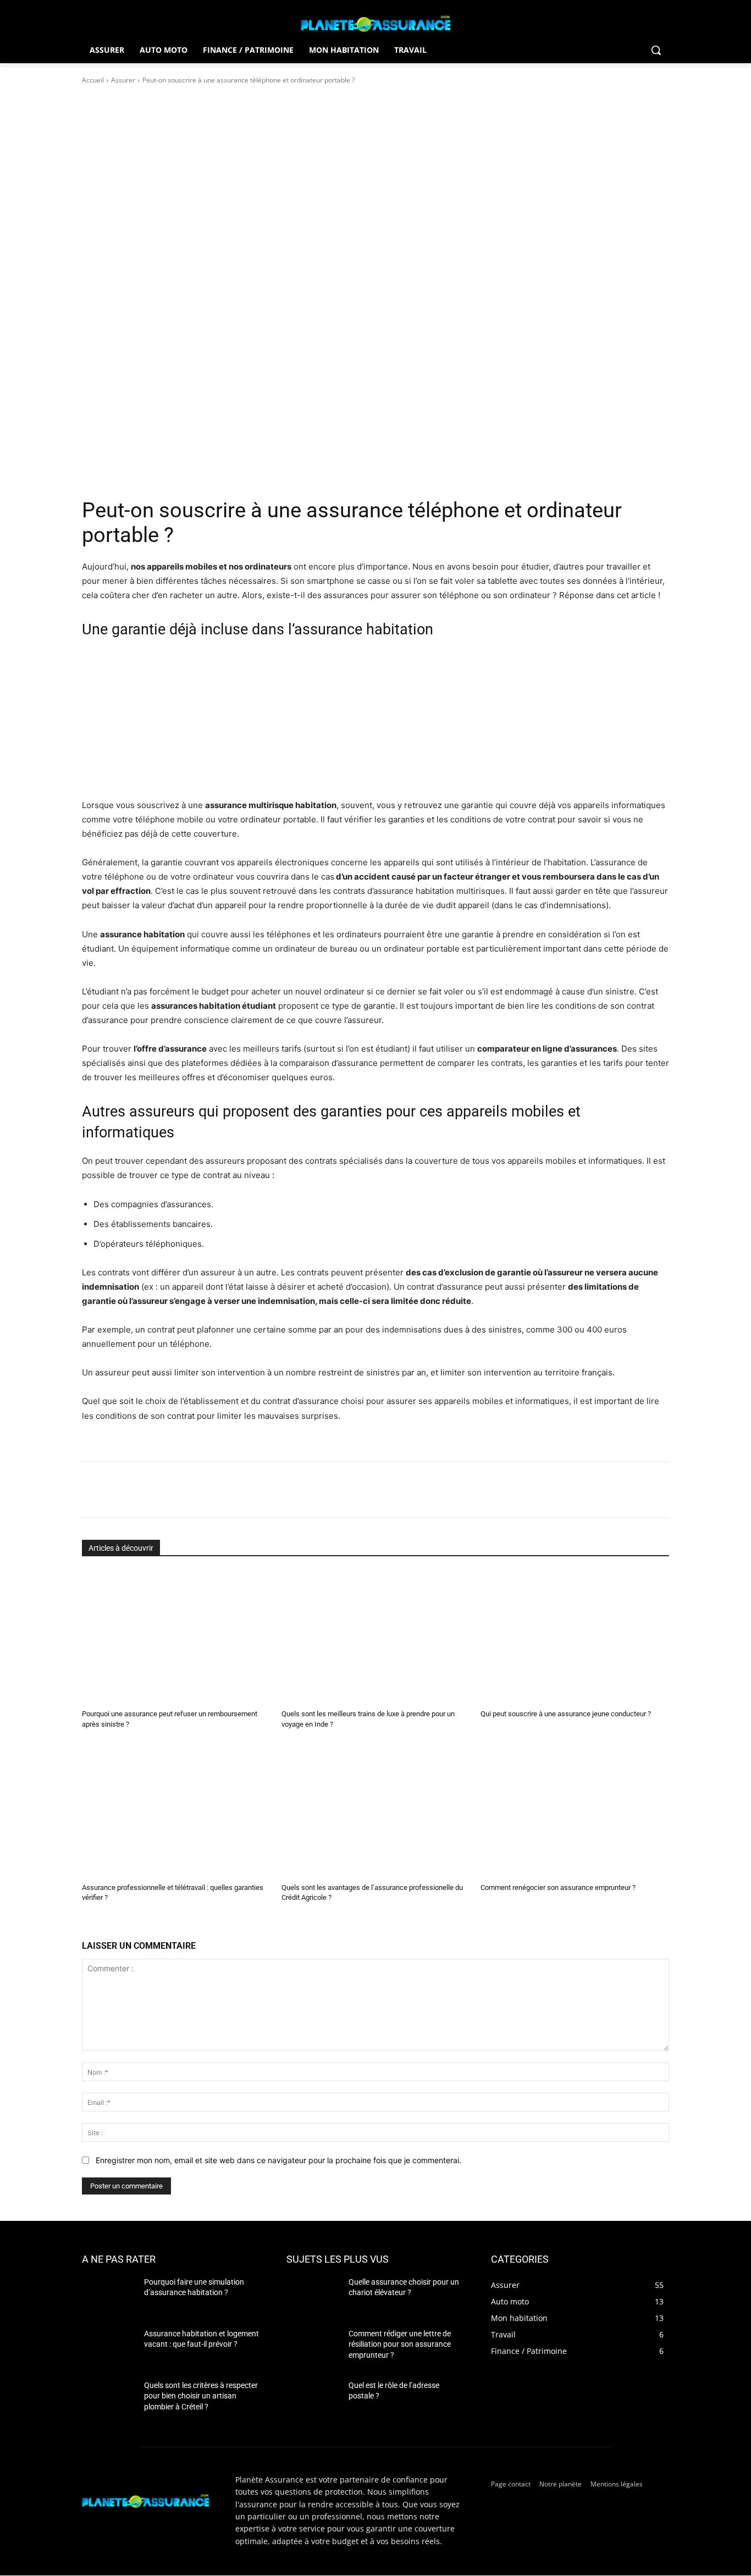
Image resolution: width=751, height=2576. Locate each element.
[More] (270, 1490)
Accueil (93, 80)
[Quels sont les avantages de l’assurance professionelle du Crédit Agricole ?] (376, 1810)
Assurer (123, 80)
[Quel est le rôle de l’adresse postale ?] (313, 2399)
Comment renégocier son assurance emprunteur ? (558, 1887)
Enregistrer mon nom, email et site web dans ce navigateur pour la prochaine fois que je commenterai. (278, 2160)
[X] (194, 1490)
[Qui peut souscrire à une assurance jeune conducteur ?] (575, 1637)
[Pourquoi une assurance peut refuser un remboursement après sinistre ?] (176, 1637)
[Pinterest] (219, 1490)
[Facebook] (169, 1490)
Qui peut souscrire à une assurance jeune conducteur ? (566, 1714)
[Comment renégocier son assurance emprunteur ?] (575, 1810)
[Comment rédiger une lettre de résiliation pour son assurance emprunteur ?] (313, 2347)
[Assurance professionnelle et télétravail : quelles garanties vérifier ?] (176, 1810)
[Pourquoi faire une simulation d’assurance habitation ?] (109, 2296)
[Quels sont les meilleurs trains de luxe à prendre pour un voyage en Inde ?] (376, 1637)
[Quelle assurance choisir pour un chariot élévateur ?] (313, 2296)
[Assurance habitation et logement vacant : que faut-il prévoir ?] (109, 2347)
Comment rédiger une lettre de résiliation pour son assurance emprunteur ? (400, 2344)
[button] (656, 50)
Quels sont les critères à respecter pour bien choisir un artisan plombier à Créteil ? (201, 2396)
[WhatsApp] (245, 1490)
